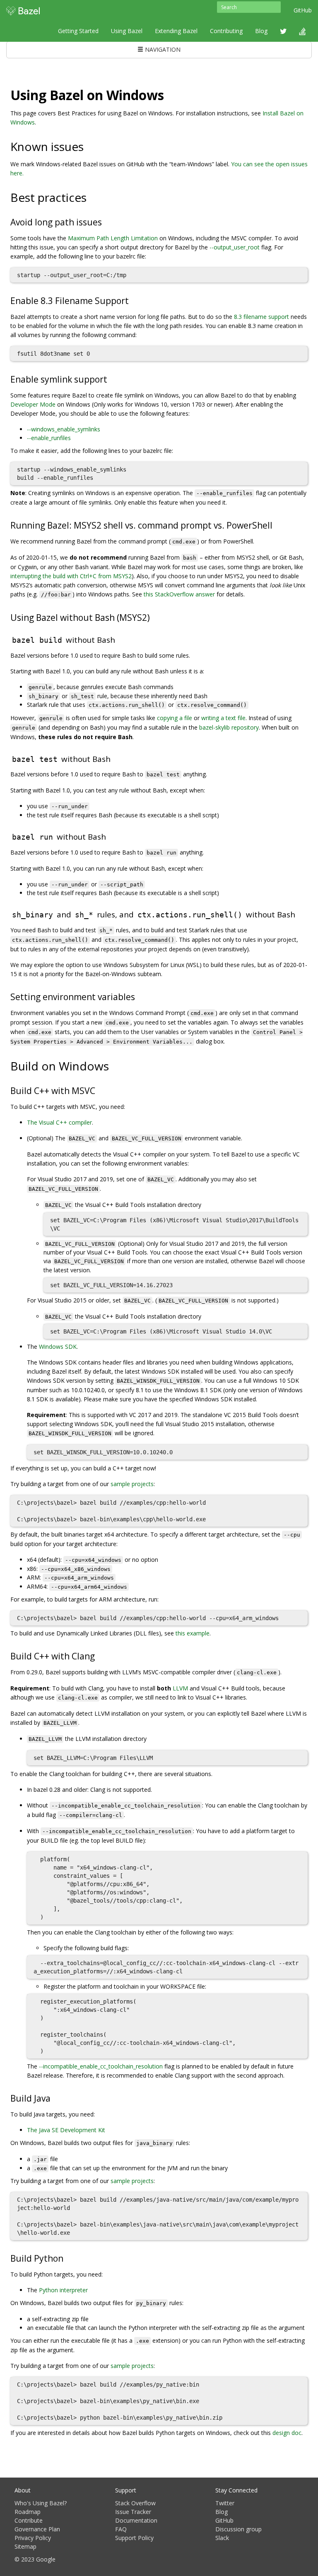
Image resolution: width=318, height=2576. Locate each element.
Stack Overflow (135, 2503)
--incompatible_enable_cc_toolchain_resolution (101, 2066)
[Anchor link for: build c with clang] (99, 1655)
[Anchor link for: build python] (68, 2258)
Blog (261, 31)
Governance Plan (37, 2529)
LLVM (180, 1688)
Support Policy (134, 2538)
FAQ (121, 2529)
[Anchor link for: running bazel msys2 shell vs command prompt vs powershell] (277, 525)
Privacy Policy (33, 2538)
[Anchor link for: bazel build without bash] (119, 639)
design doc (287, 2433)
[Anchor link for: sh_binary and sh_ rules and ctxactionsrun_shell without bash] (299, 914)
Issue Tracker (133, 2512)
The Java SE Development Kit (66, 2130)
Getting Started (78, 31)
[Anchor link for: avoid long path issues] (106, 221)
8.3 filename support (261, 317)
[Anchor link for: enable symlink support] (112, 379)
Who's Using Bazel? (41, 2503)
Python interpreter (63, 2290)
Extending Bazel (176, 31)
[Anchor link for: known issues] (90, 146)
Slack (222, 2538)
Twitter (225, 2503)
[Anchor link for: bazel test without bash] (114, 758)
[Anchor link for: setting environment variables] (139, 996)
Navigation (162, 49)
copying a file (175, 718)
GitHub (303, 10)
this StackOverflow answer (179, 594)
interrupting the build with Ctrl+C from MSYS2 (71, 576)
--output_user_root (235, 247)
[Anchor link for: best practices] (93, 197)
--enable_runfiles (49, 438)
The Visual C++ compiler (59, 1122)
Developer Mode (33, 404)
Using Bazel (127, 31)
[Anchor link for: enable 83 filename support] (133, 300)
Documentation (136, 2520)
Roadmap (28, 2512)
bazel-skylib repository (229, 727)
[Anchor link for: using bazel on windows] (171, 94)
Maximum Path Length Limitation (113, 238)
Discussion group (238, 2529)
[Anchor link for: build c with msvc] (100, 1090)
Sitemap (25, 2546)
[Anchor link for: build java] (55, 2098)
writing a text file (223, 718)
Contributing (226, 31)
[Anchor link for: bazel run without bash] (110, 836)
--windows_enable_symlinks (64, 429)
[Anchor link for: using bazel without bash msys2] (154, 617)
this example (193, 1633)
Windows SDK (58, 1347)
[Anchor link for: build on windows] (115, 1065)
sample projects (132, 1484)
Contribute (29, 2520)
